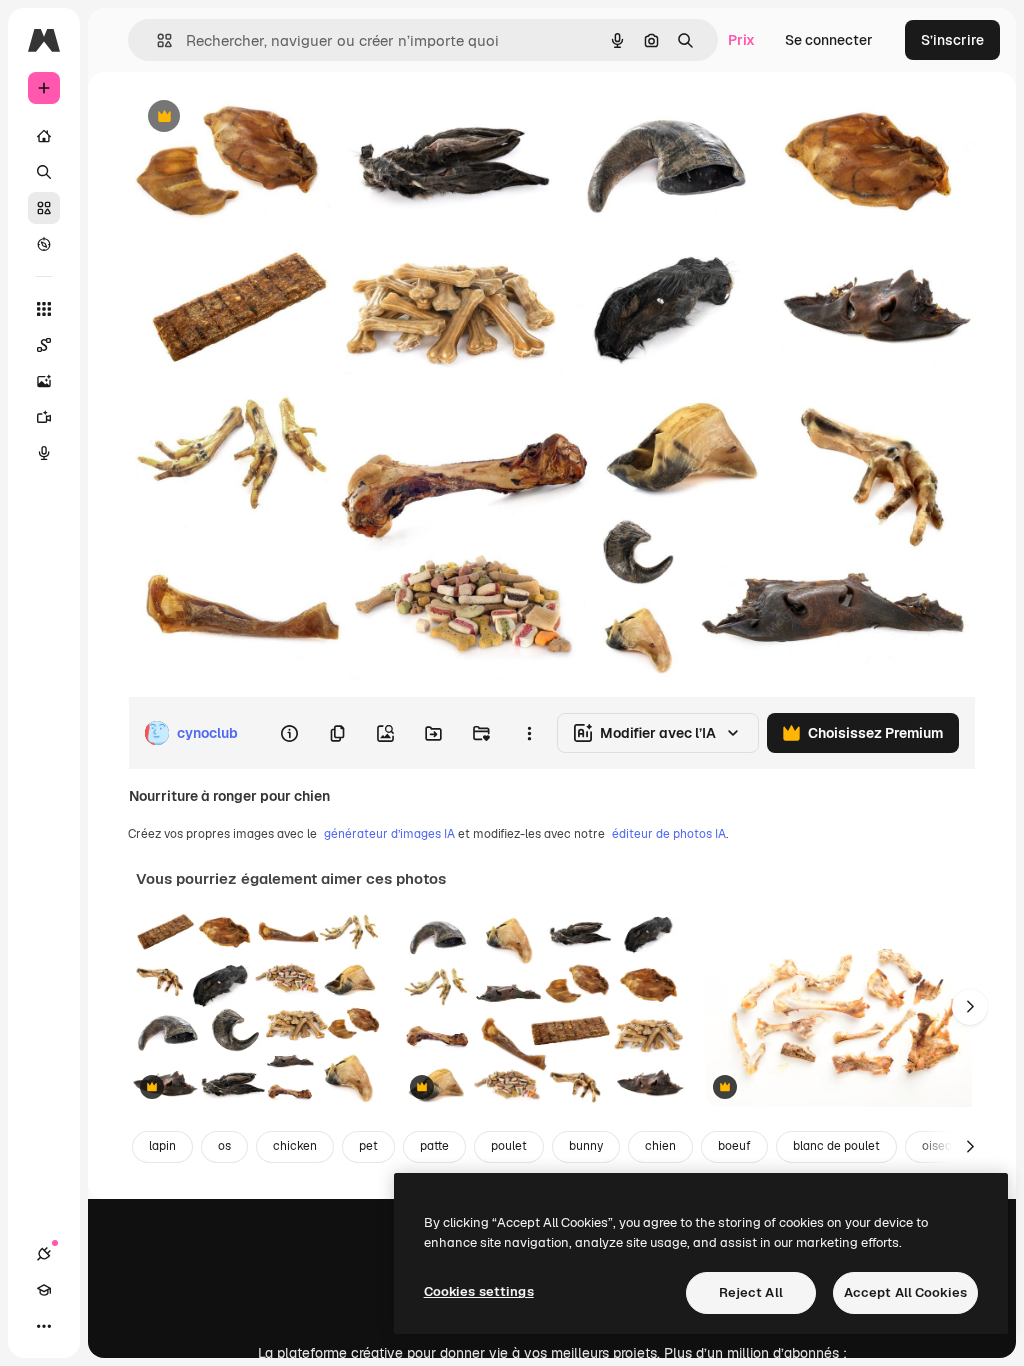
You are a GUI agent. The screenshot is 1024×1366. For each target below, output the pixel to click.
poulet (509, 1146)
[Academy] (44, 1290)
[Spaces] (44, 345)
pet (368, 1146)
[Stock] (44, 208)
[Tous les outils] (44, 309)
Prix (741, 40)
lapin (162, 1146)
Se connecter (829, 40)
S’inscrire (952, 40)
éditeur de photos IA (669, 834)
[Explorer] (44, 244)
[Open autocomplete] (156, 40)
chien (660, 1146)
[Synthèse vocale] (44, 453)
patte (434, 1146)
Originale (260, 117)
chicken (295, 1146)
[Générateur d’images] (44, 381)
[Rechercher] (44, 172)
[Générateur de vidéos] (44, 417)
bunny (586, 1146)
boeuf (734, 1146)
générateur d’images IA (389, 834)
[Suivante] (970, 1007)
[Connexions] (44, 1254)
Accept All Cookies (905, 1292)
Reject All (751, 1292)
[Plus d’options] (529, 733)
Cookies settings (479, 1291)
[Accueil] (44, 136)
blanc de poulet (836, 1146)
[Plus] (44, 1326)
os (224, 1146)
